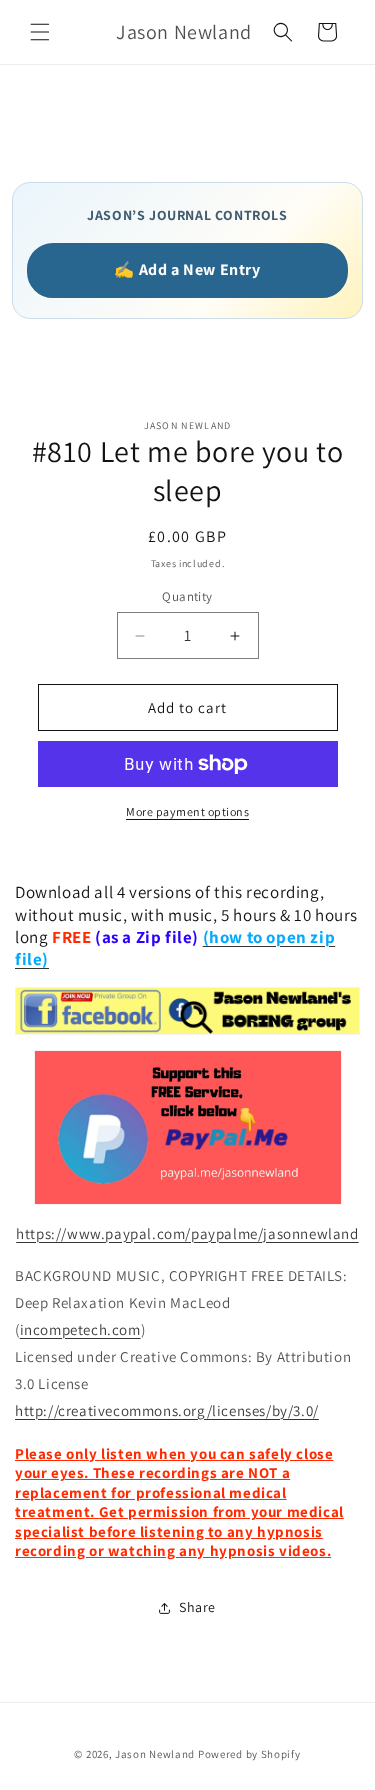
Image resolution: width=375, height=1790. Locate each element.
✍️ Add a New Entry (187, 269)
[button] (40, 32)
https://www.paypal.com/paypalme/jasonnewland (187, 1233)
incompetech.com (80, 1329)
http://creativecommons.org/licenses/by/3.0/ (167, 1410)
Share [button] (197, 1607)
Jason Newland (155, 1754)
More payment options (187, 811)
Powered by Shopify (249, 1754)
